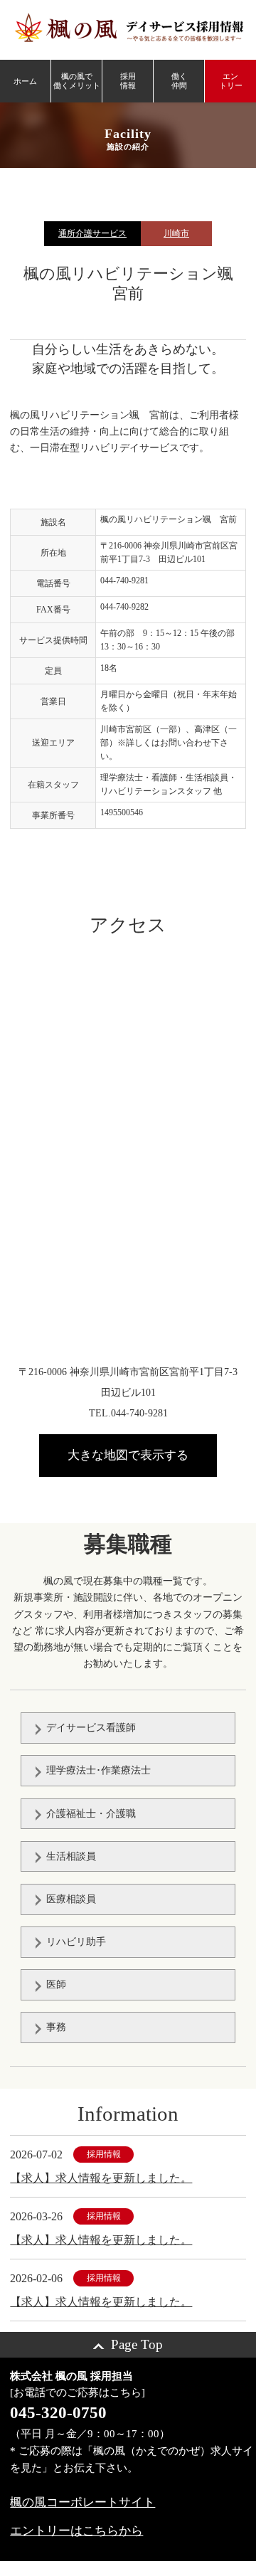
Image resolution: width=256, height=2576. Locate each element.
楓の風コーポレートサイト (82, 2502)
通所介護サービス (92, 233)
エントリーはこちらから (76, 2531)
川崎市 (176, 233)
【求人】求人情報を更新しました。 (101, 2178)
